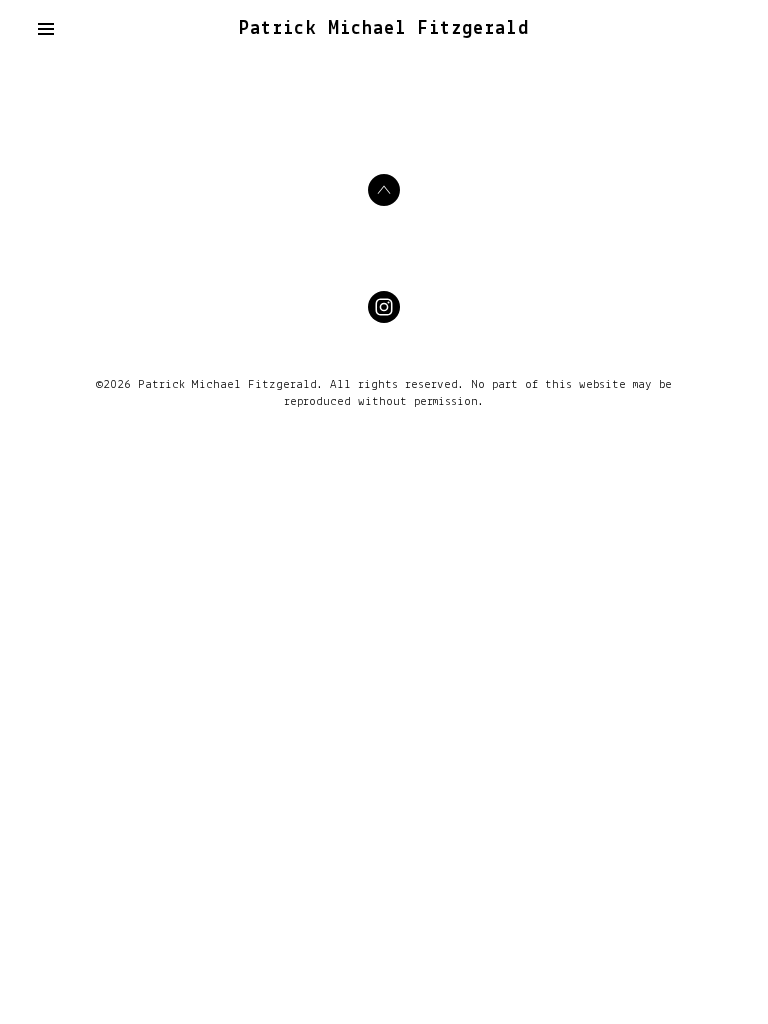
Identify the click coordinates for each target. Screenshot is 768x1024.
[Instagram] (384, 307)
